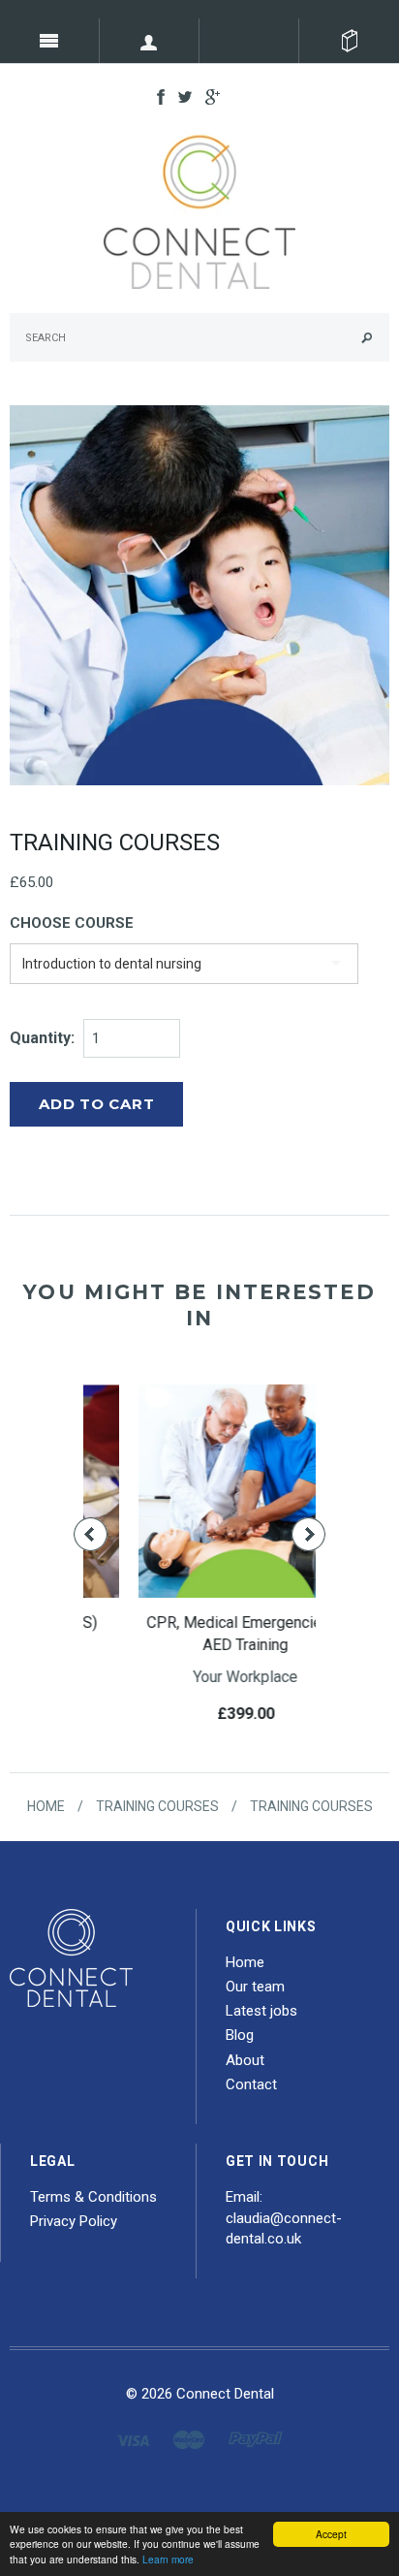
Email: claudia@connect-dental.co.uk (284, 2218)
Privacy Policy (74, 2221)
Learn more (168, 2559)
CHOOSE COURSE (72, 923)
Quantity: (42, 1038)
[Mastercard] (189, 2439)
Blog (240, 2035)
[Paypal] (256, 2439)
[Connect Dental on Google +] (208, 96)
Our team (255, 1987)
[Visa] (133, 2439)
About (245, 2060)
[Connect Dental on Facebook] (156, 96)
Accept (331, 2534)
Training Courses (157, 1806)
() (349, 41)
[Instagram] (71, 1956)
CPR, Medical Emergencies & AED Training (200, 1634)
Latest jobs (261, 2011)
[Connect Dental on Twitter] (180, 96)
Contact (251, 2084)
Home (46, 1806)
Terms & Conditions (93, 2197)
